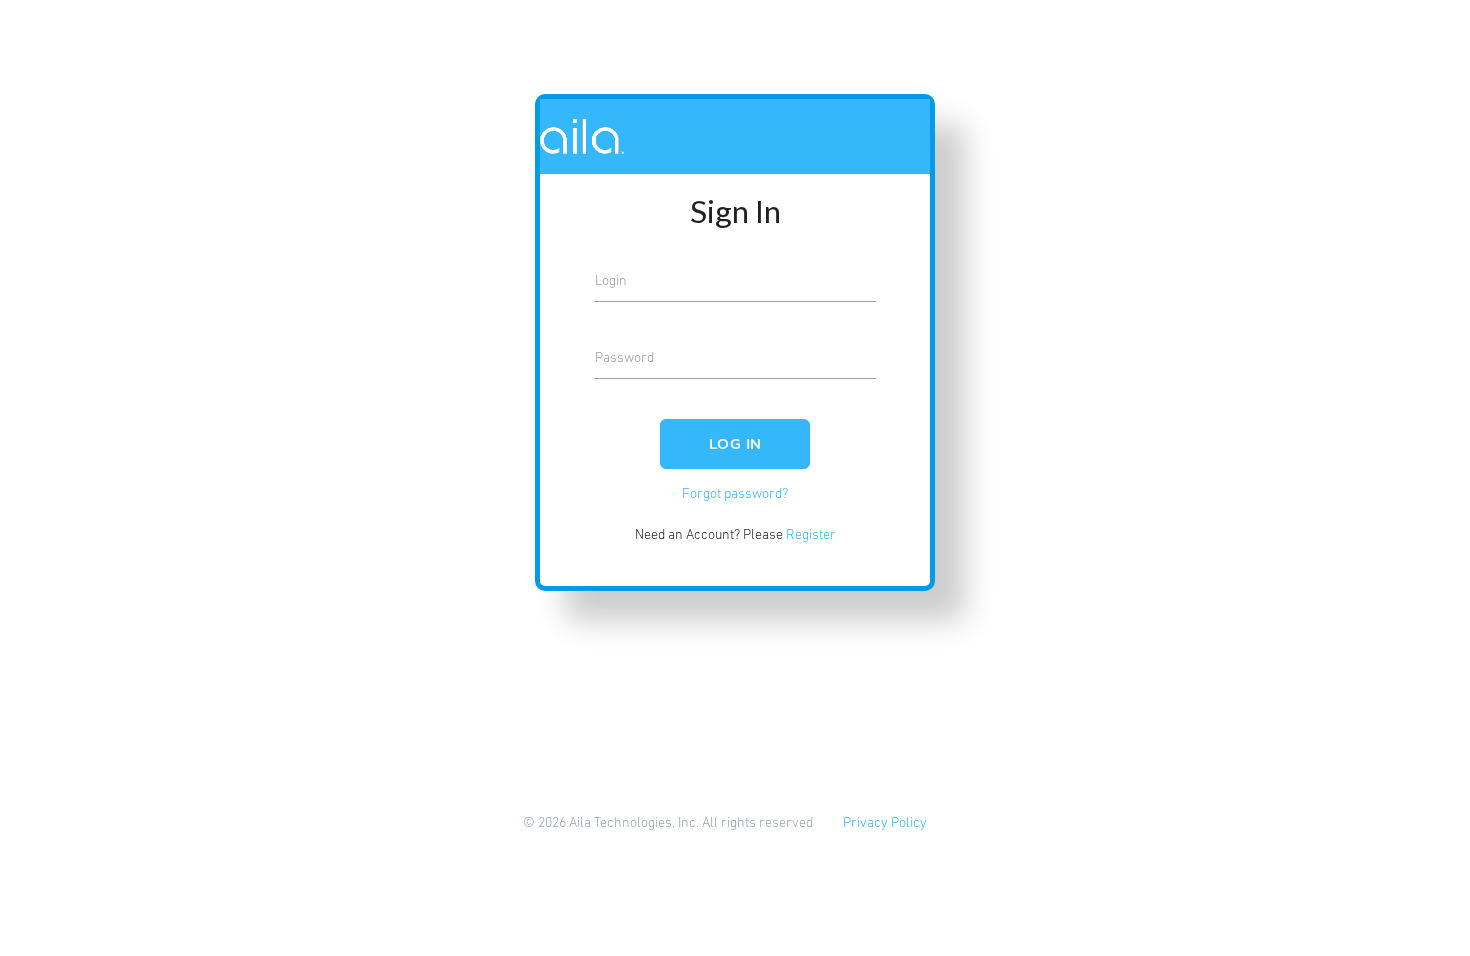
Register (811, 535)
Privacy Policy (885, 823)
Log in (735, 445)
